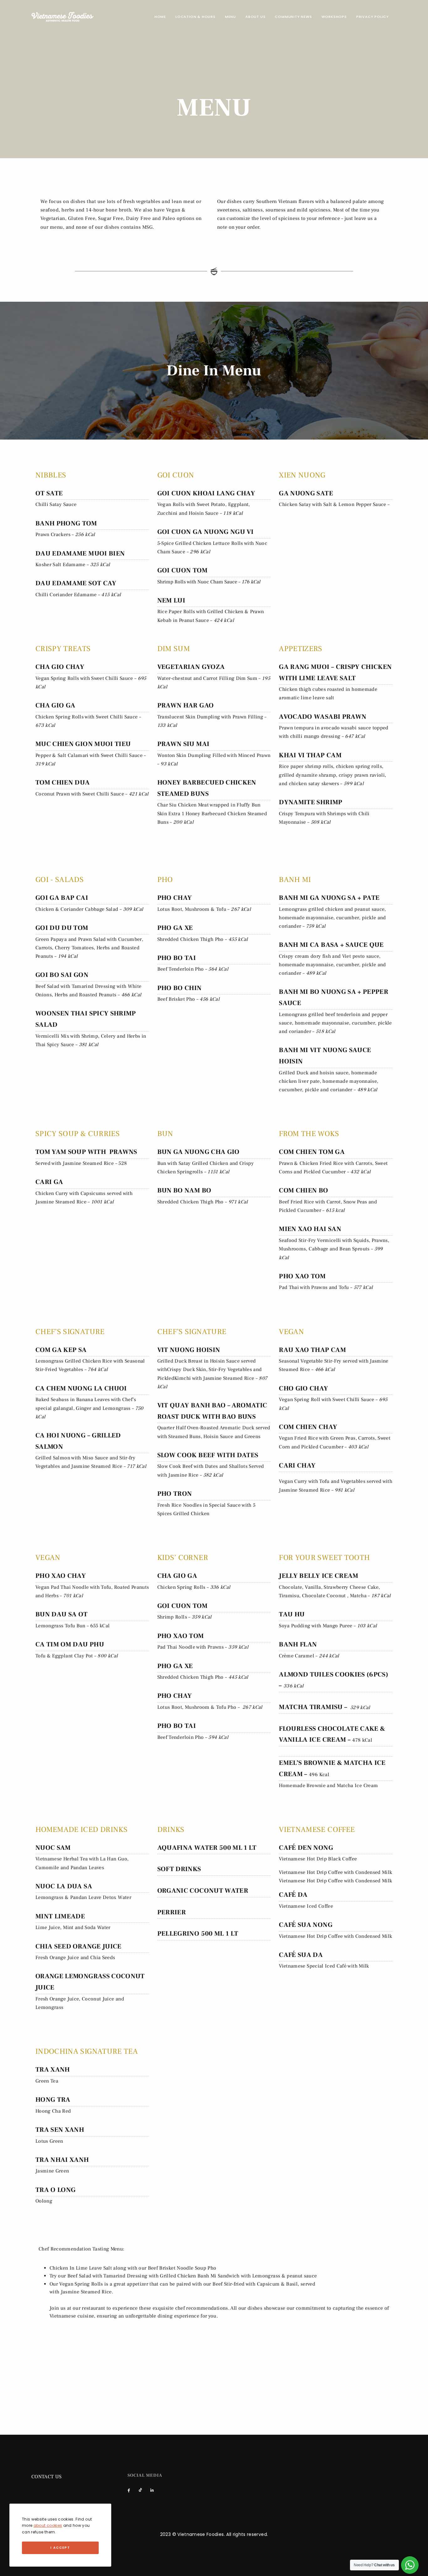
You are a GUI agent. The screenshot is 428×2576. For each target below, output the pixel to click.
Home (160, 17)
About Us (255, 17)
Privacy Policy (373, 17)
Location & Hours (196, 17)
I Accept (60, 2548)
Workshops (334, 17)
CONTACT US (47, 2477)
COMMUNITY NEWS (293, 17)
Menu (230, 17)
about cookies (48, 2525)
